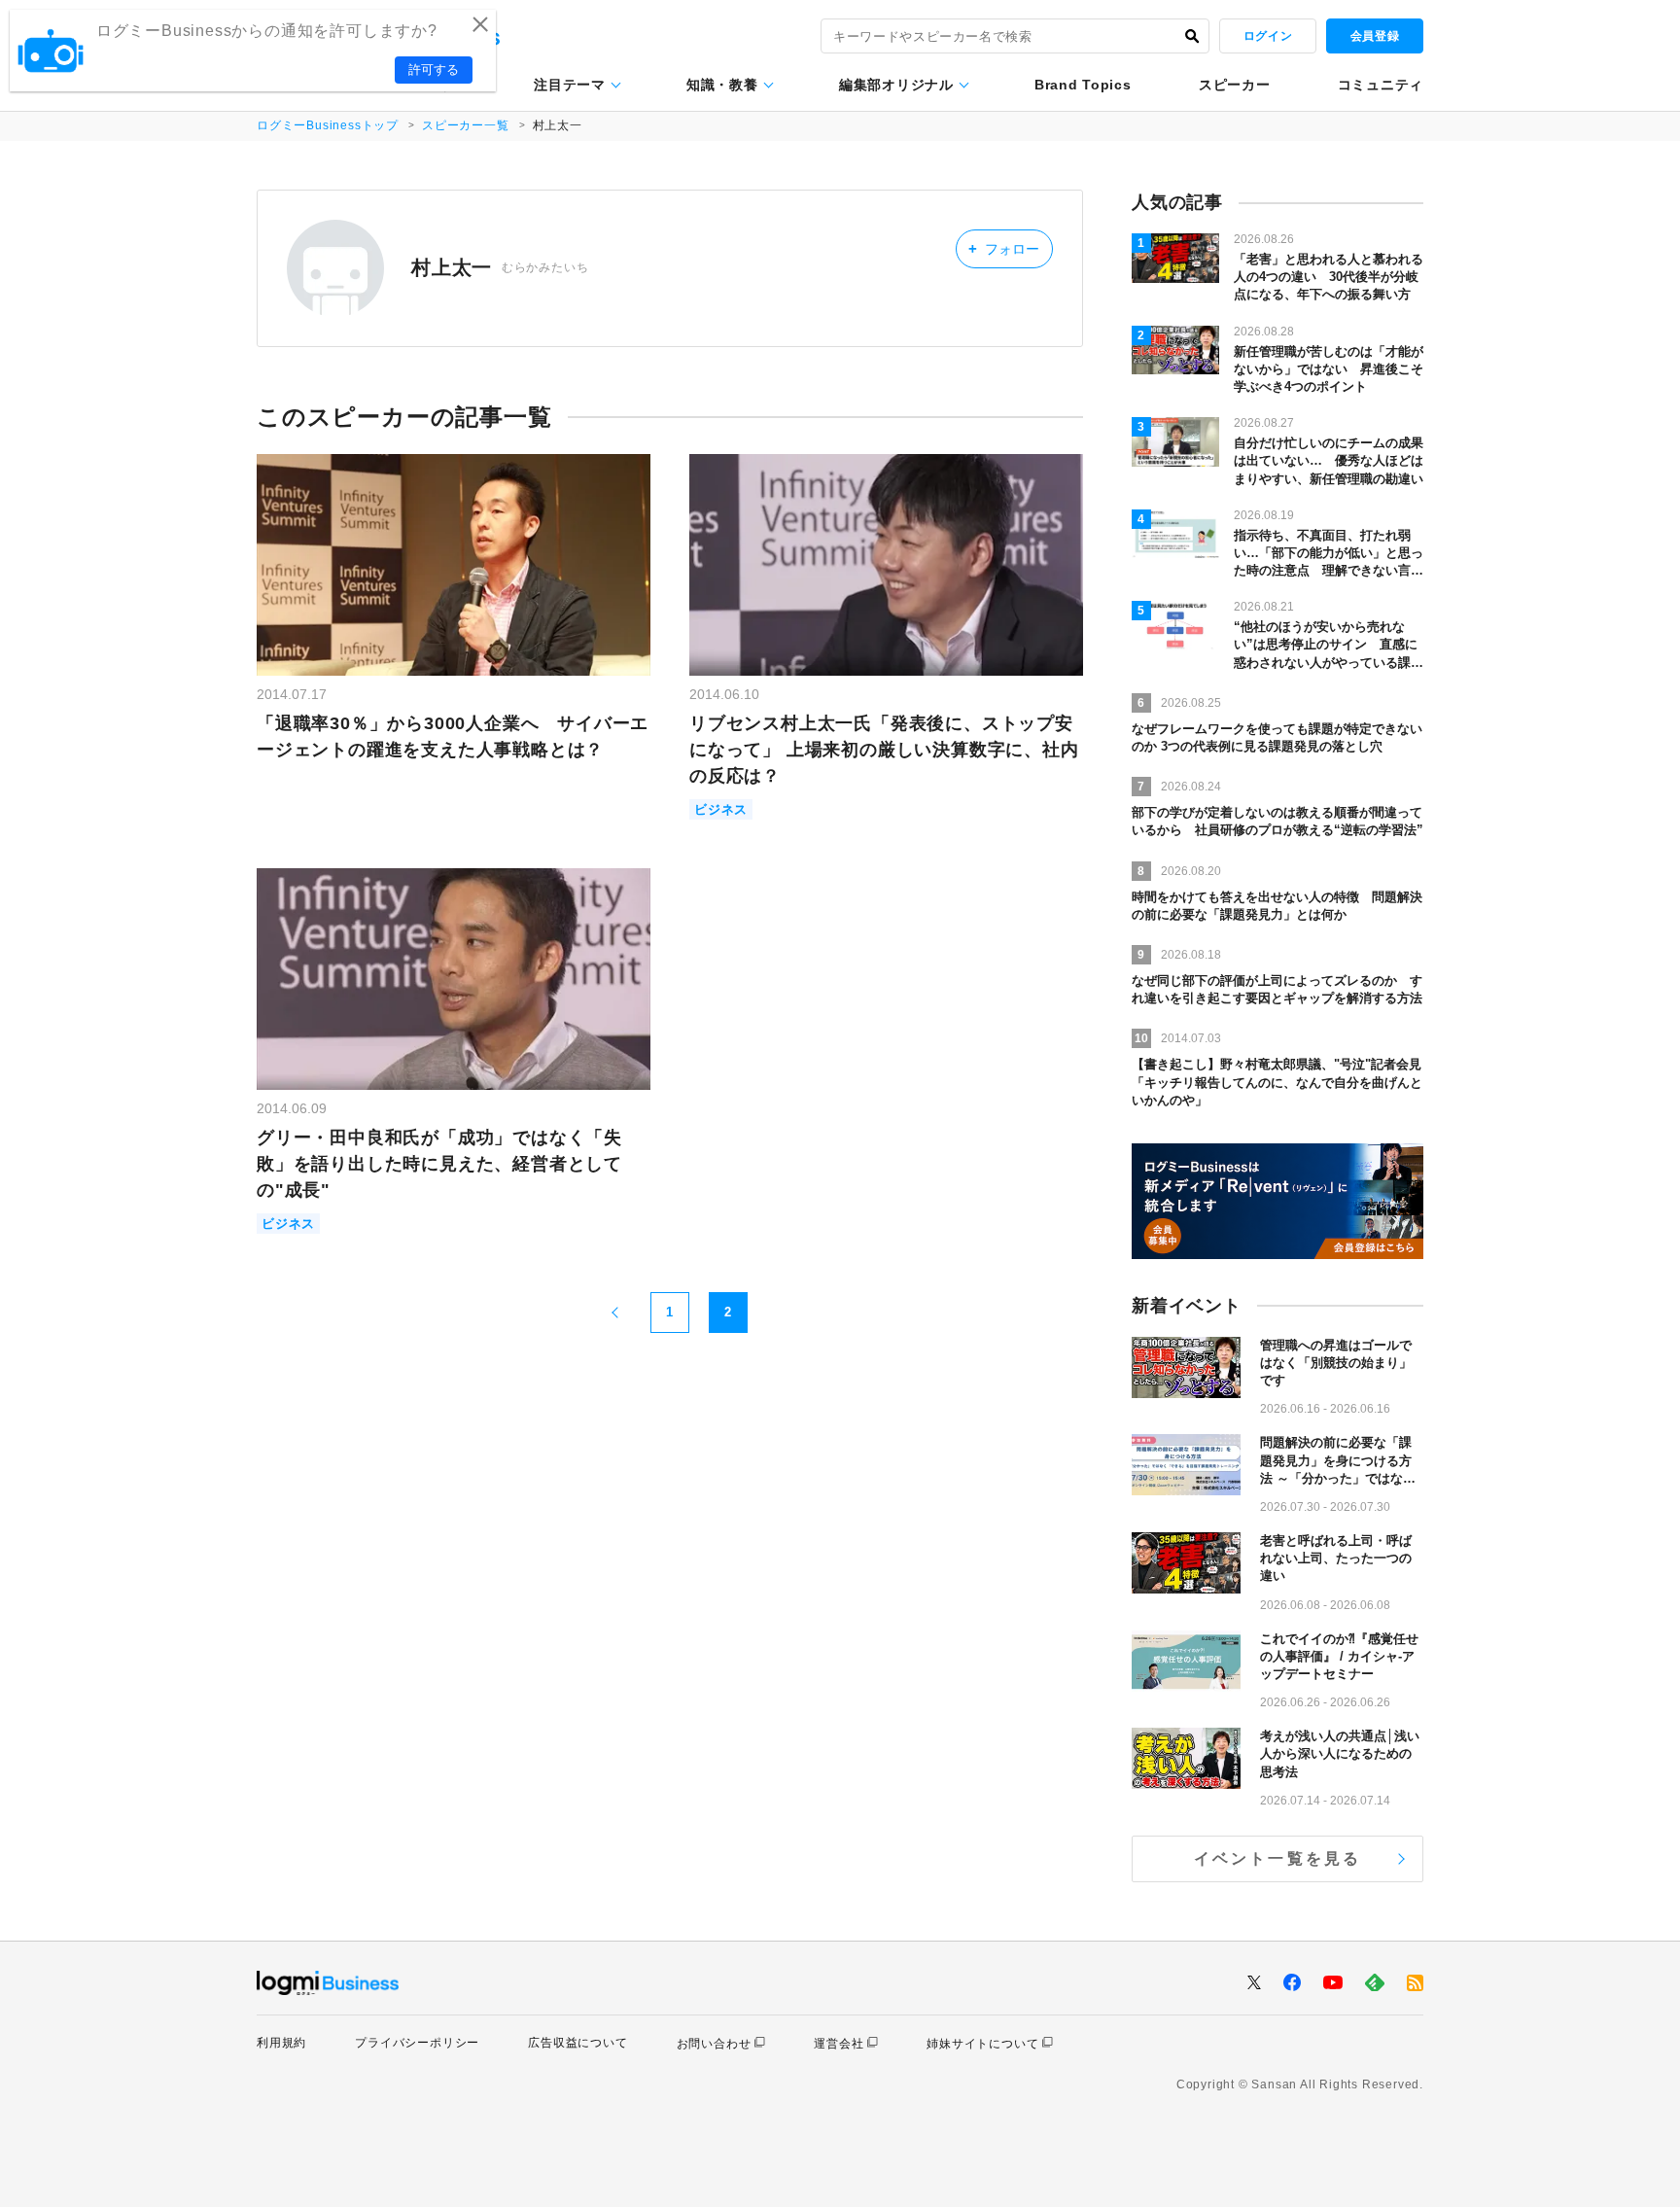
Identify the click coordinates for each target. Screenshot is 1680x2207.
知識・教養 (722, 85)
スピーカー (1235, 85)
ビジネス (721, 809)
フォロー (1004, 248)
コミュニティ (1381, 85)
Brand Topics (1083, 85)
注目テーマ (570, 85)
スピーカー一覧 (466, 125)
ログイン (1268, 36)
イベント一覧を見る (1278, 1858)
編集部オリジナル (896, 85)
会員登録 (1375, 36)
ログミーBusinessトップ (328, 125)
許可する (434, 70)
